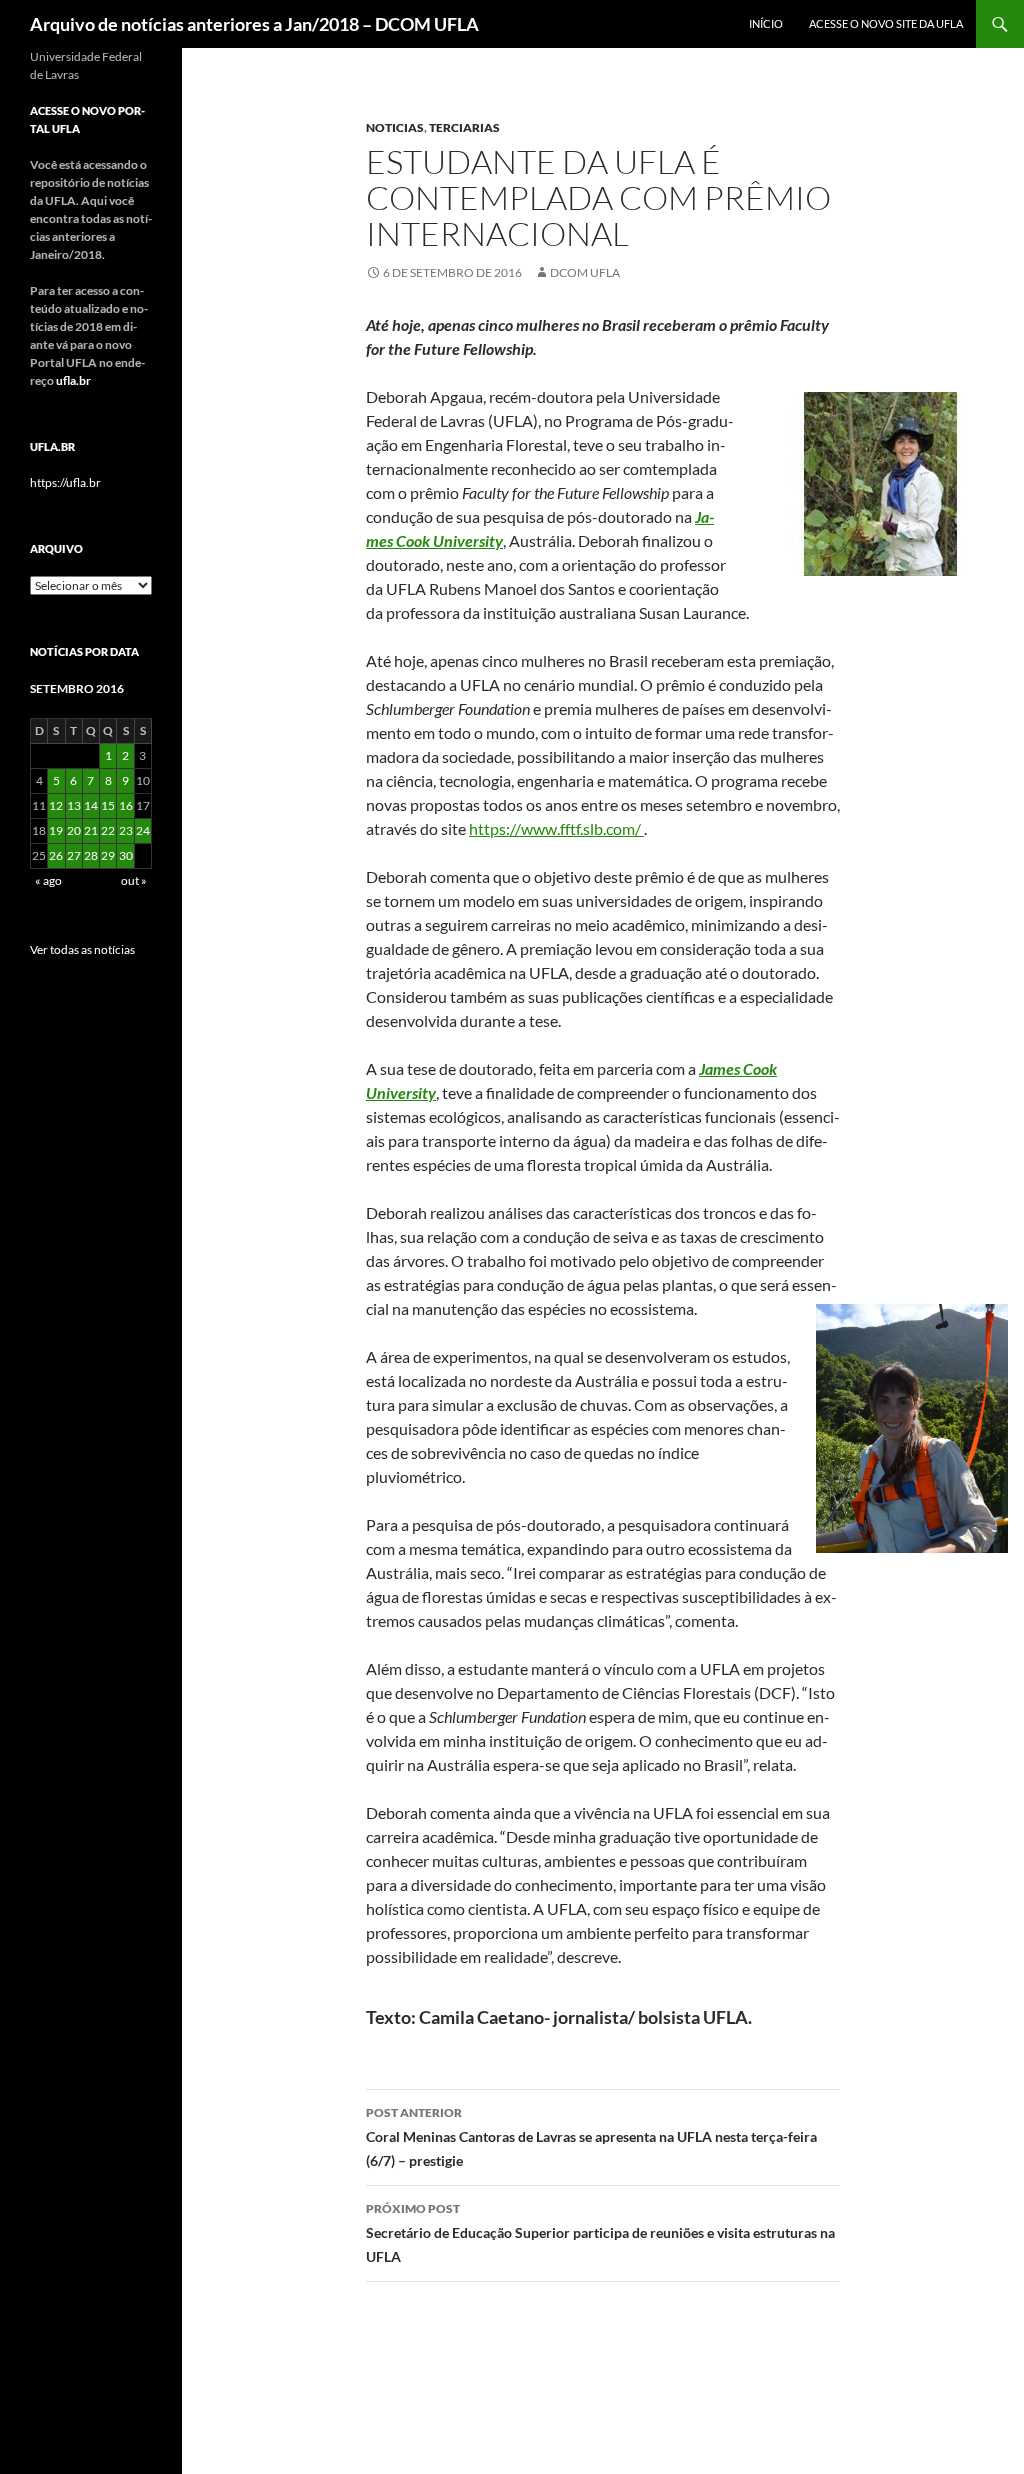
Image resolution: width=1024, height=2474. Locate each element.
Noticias (395, 127)
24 (143, 830)
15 (108, 805)
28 (91, 855)
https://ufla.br (65, 482)
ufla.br (73, 380)
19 (56, 830)
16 (126, 805)
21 (91, 830)
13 (74, 805)
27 (74, 855)
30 (126, 855)
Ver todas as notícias (82, 949)
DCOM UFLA (585, 272)
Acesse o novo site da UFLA (886, 23)
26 (56, 855)
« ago (48, 880)
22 (108, 830)
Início (766, 23)
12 (56, 805)
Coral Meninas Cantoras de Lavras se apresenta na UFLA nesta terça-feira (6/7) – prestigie (591, 2137)
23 (126, 830)
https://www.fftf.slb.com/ (556, 828)
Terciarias (464, 127)
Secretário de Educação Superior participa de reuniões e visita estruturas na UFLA (600, 2233)
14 (91, 805)
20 (74, 830)
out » (134, 880)
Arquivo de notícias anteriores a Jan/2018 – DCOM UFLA (254, 24)
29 (108, 855)
